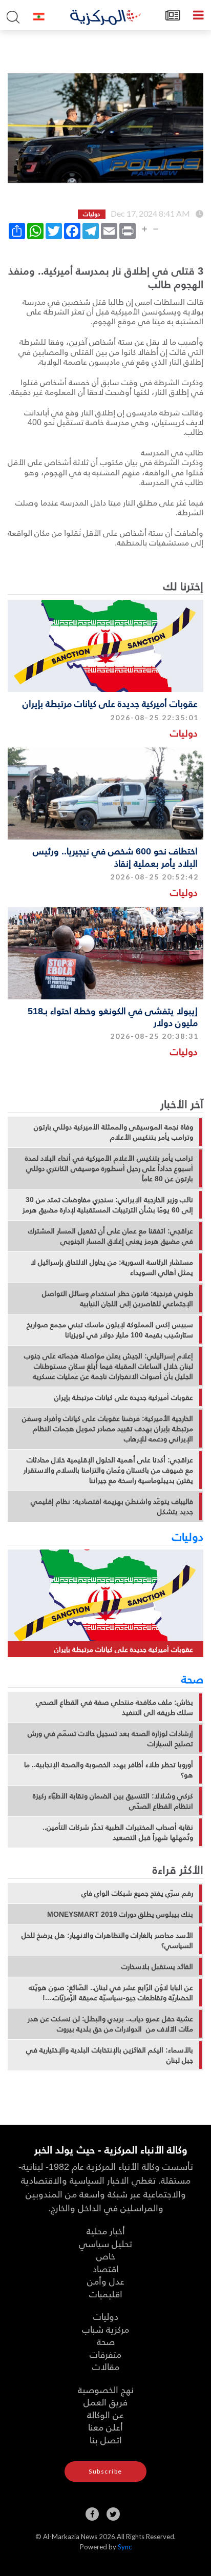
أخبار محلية (106, 2231)
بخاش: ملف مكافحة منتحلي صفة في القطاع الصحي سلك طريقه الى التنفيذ (114, 1707)
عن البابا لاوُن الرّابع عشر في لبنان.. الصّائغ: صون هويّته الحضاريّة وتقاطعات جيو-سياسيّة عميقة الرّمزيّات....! (111, 1993)
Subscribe (105, 2471)
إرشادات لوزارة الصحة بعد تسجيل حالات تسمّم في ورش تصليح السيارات (110, 1739)
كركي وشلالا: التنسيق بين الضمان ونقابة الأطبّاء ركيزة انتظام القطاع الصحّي (113, 1801)
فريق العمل (105, 2402)
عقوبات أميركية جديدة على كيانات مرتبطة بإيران (110, 703)
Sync (125, 2547)
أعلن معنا (105, 2427)
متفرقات (105, 2354)
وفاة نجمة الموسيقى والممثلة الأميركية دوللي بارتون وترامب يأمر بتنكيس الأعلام (113, 1132)
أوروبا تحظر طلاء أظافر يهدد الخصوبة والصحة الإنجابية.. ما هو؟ (109, 1770)
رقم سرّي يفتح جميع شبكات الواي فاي (137, 1893)
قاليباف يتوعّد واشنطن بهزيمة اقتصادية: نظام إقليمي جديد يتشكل (112, 1506)
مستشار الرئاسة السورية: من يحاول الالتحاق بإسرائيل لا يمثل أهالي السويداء (112, 1267)
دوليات (184, 733)
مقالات (106, 2366)
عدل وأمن (106, 2281)
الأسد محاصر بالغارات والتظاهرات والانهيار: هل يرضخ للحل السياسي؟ (107, 1940)
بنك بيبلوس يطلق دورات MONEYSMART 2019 (120, 1914)
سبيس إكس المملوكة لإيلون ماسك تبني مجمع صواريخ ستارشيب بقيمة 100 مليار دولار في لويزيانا (110, 1330)
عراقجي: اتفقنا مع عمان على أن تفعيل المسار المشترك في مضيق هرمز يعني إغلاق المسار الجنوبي (111, 1236)
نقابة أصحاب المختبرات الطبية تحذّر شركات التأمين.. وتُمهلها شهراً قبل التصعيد (118, 1832)
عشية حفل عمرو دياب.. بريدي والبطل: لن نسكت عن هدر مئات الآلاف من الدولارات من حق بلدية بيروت (110, 2024)
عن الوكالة (105, 2414)
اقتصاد (106, 2268)
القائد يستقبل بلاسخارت (157, 1966)
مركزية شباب (105, 2329)
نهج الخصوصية (106, 2389)
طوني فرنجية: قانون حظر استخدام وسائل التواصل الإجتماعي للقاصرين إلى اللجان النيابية (118, 1299)
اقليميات (106, 2294)
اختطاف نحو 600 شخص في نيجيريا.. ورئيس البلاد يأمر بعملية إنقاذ (115, 856)
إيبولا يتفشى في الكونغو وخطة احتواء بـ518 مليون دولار (113, 1016)
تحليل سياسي (105, 2243)
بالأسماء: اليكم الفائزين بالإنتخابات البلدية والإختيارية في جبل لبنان (110, 2055)
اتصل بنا (106, 2439)
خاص (106, 2256)
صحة (192, 1679)
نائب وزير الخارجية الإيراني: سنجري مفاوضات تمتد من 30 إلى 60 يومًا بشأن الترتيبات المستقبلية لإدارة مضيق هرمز (108, 1205)
